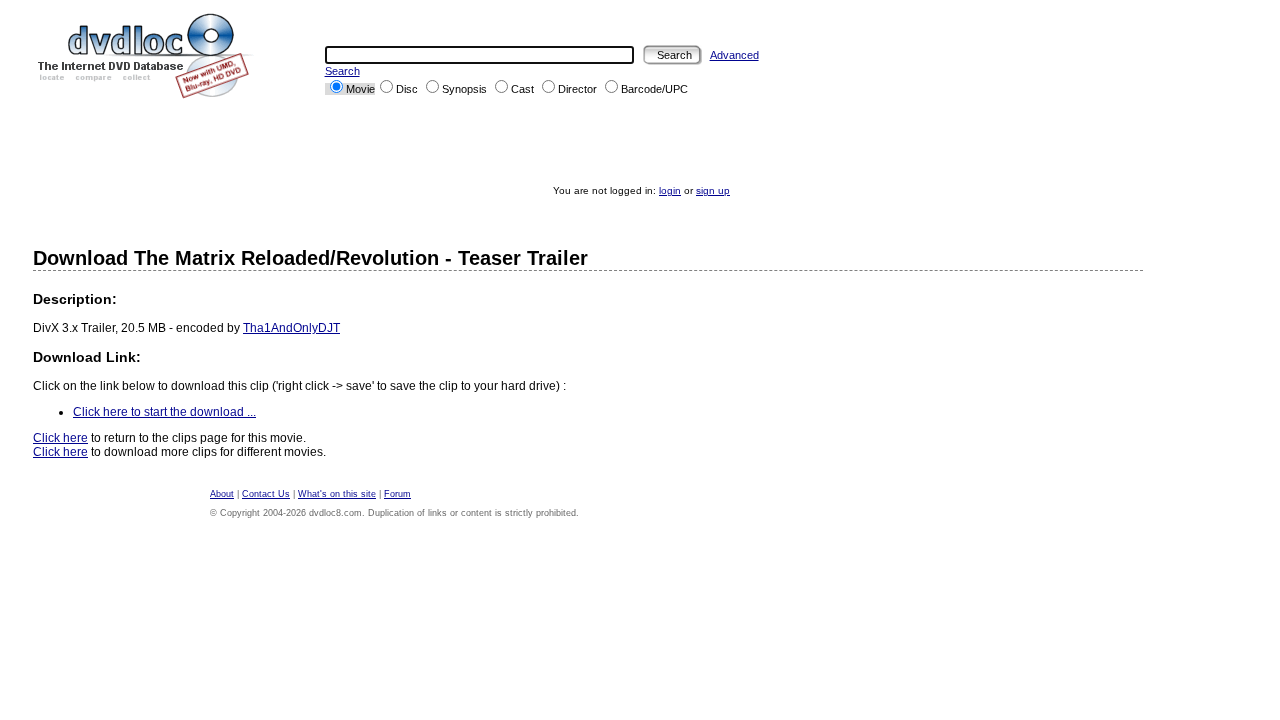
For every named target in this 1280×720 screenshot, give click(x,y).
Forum (397, 494)
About (222, 494)
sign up (713, 190)
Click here (60, 438)
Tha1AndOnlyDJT (291, 328)
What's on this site (337, 494)
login (670, 190)
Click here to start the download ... (164, 412)
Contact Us (266, 494)
